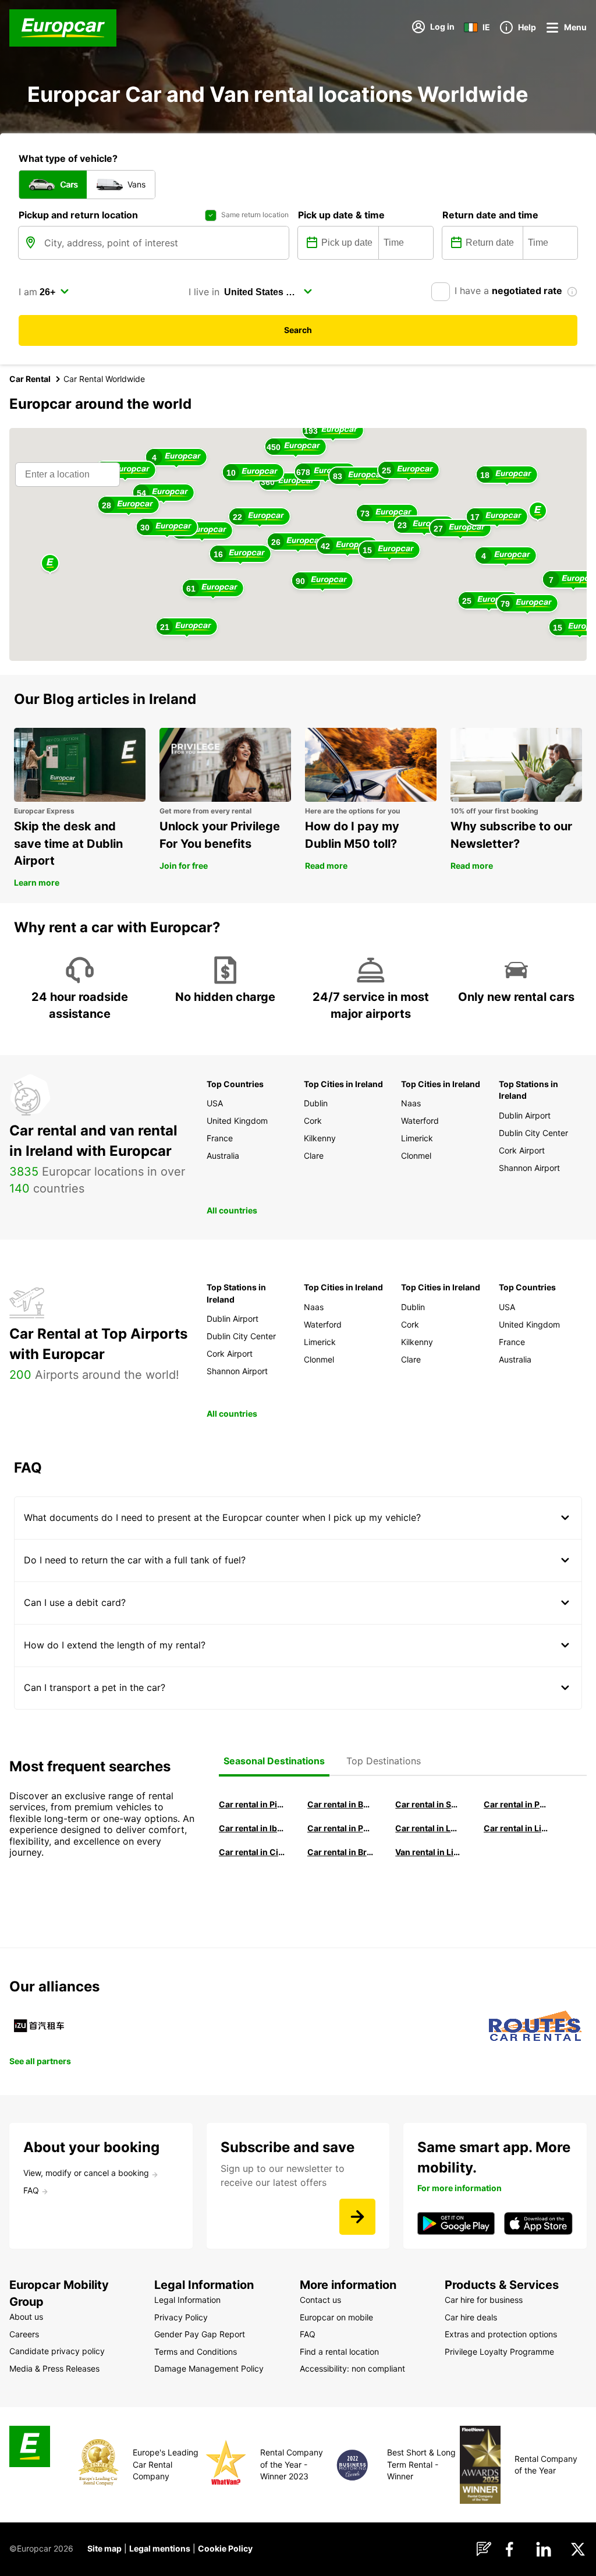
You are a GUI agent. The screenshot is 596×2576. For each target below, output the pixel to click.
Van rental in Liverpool (428, 1852)
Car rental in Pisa (252, 1804)
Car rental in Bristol (340, 1852)
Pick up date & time (341, 215)
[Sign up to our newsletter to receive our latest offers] (357, 2217)
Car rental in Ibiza (252, 1828)
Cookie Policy (225, 2548)
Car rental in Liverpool (517, 1828)
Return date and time (490, 215)
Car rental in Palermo (340, 1828)
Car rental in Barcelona (340, 1804)
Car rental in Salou (428, 1804)
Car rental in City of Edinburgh (252, 1852)
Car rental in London (428, 1828)
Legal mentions (160, 2548)
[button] (538, 512)
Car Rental (30, 379)
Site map (104, 2548)
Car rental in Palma (517, 1804)
